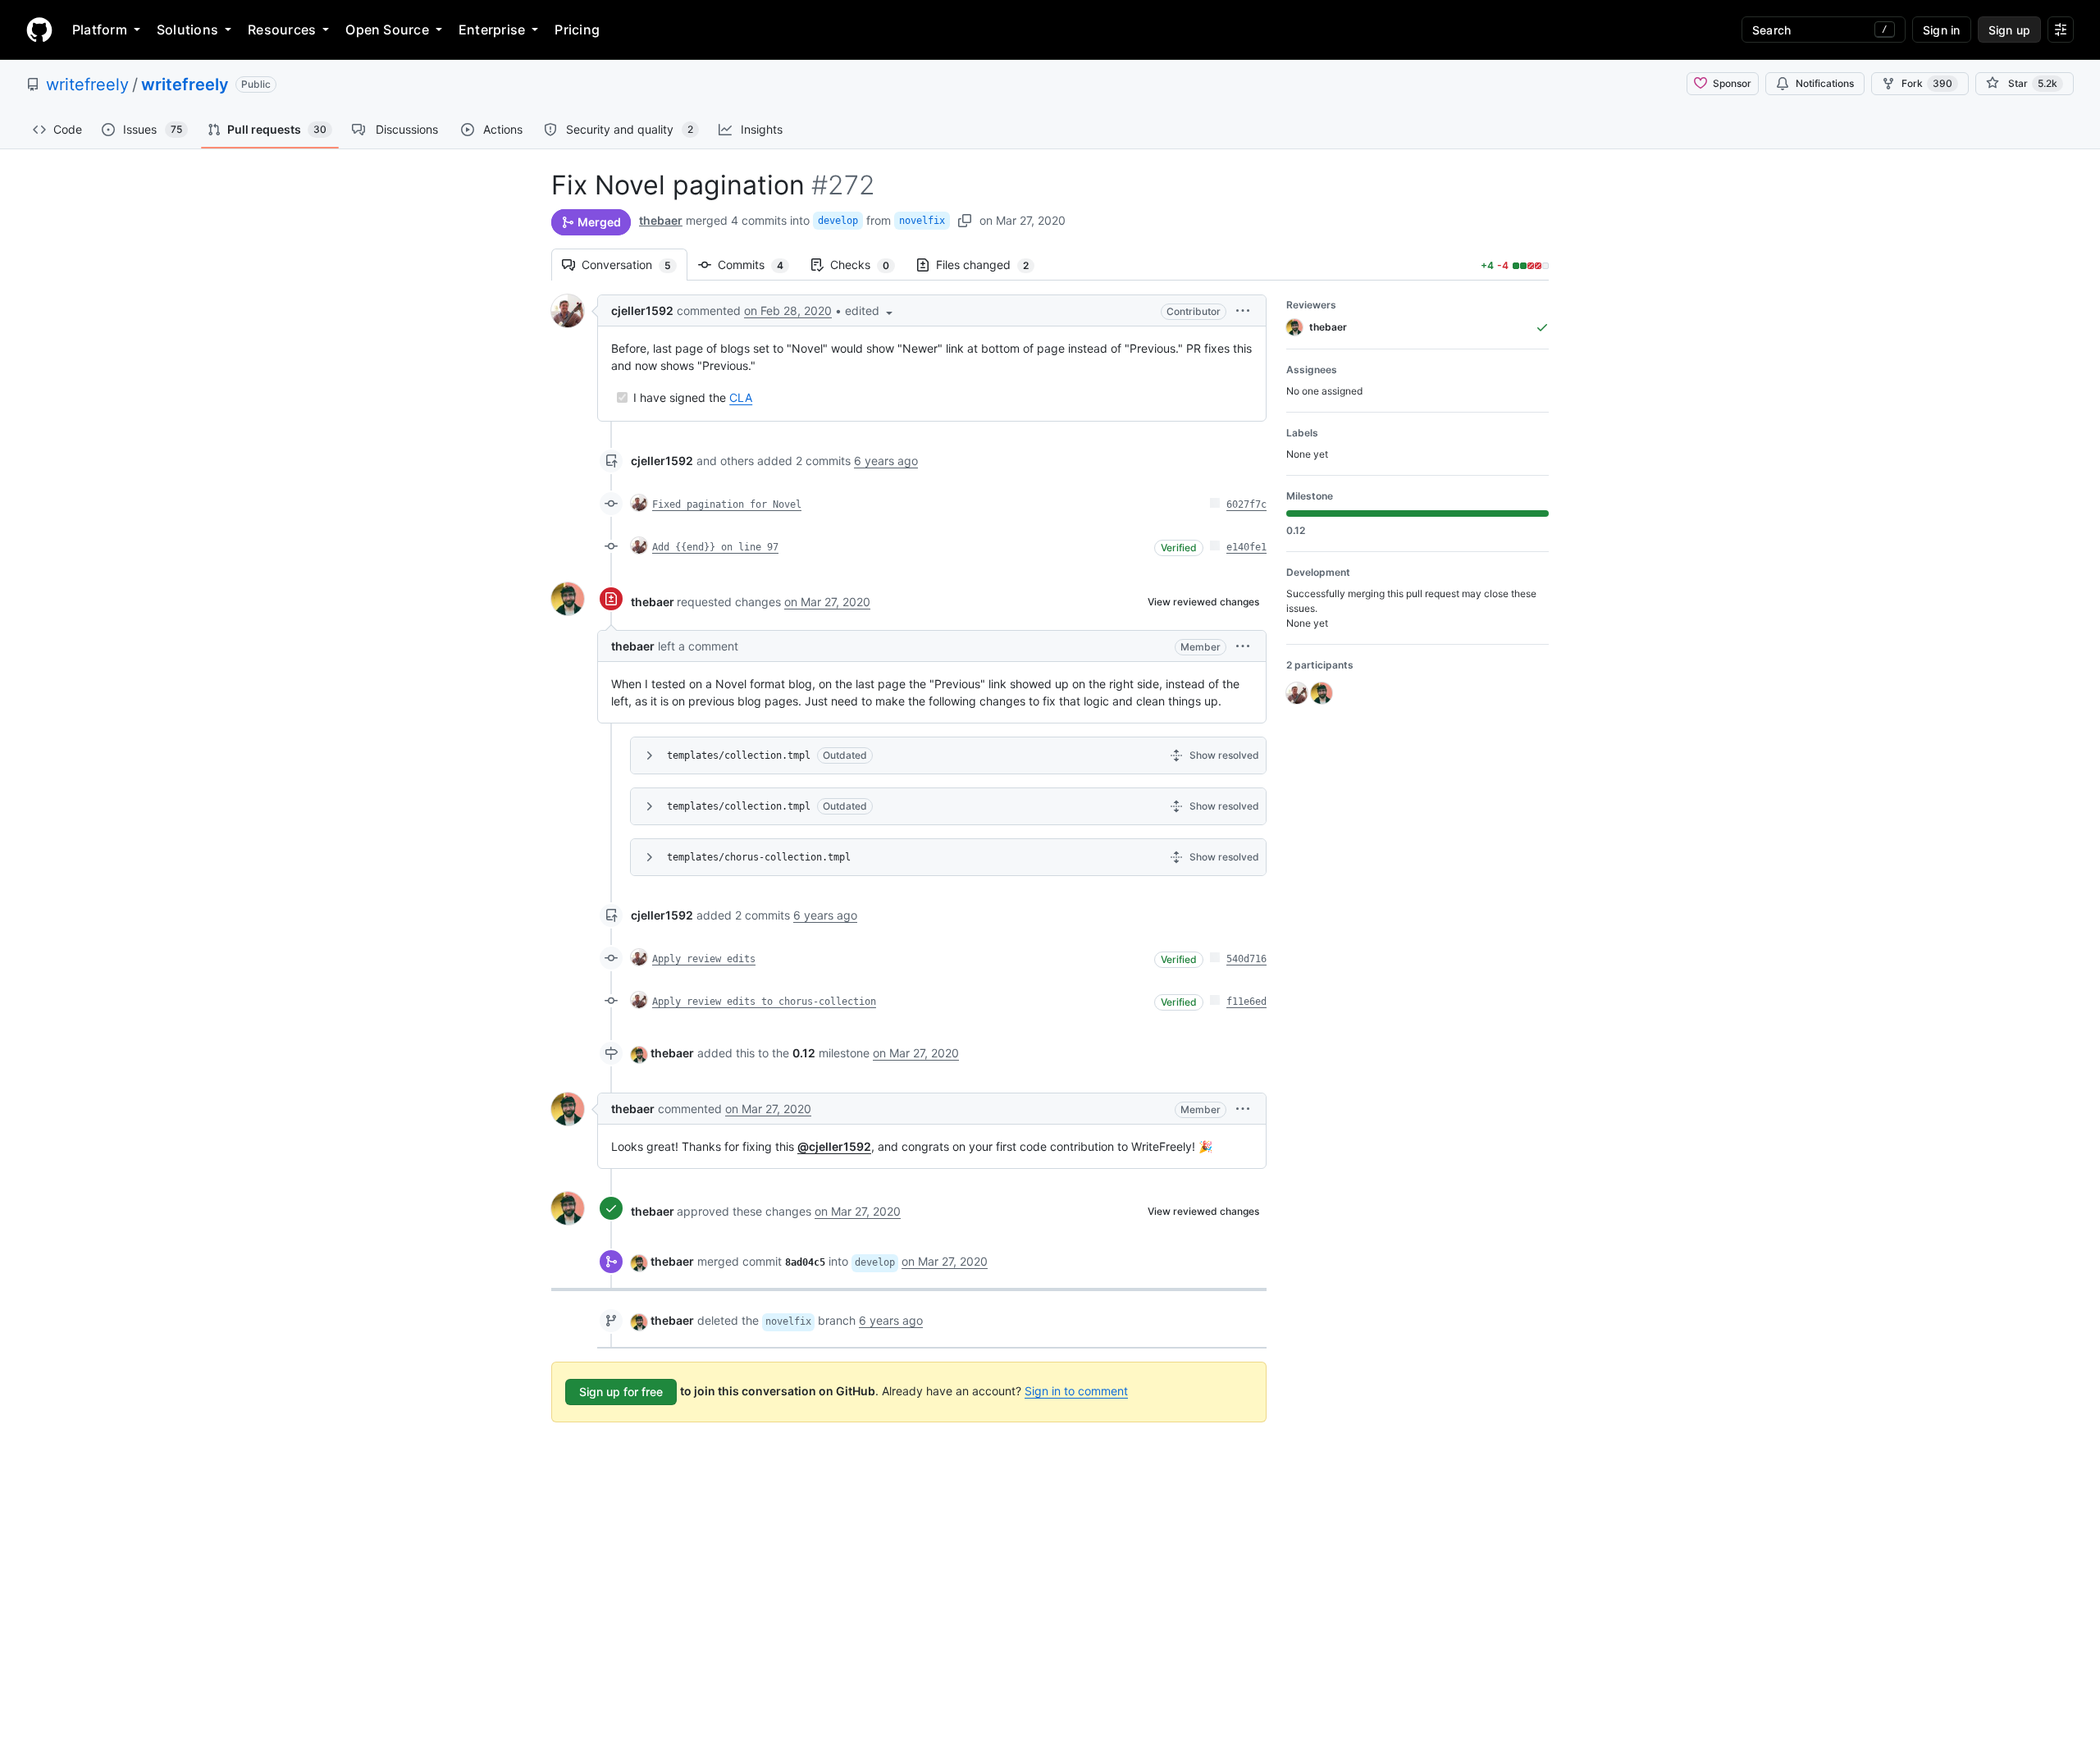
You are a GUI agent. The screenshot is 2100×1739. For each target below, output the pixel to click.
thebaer (661, 220)
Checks (868, 265)
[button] (870, 310)
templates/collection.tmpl (739, 755)
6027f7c (1246, 504)
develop (838, 221)
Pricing (577, 30)
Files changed (991, 265)
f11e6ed (1246, 1002)
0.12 (804, 1053)
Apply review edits (704, 959)
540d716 (1246, 959)
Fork (1927, 83)
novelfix (922, 221)
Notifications (1825, 83)
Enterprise (492, 30)
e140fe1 (1246, 547)
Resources (282, 30)
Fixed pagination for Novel (727, 504)
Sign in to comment (1076, 1391)
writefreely (87, 84)
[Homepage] (39, 30)
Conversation (635, 265)
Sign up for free (621, 1392)
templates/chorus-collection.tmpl (759, 857)
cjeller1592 (642, 310)
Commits (759, 265)
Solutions (187, 30)
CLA (741, 397)
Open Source (387, 30)
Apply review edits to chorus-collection (764, 1002)
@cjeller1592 (834, 1146)
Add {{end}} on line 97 (715, 547)
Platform (100, 30)
